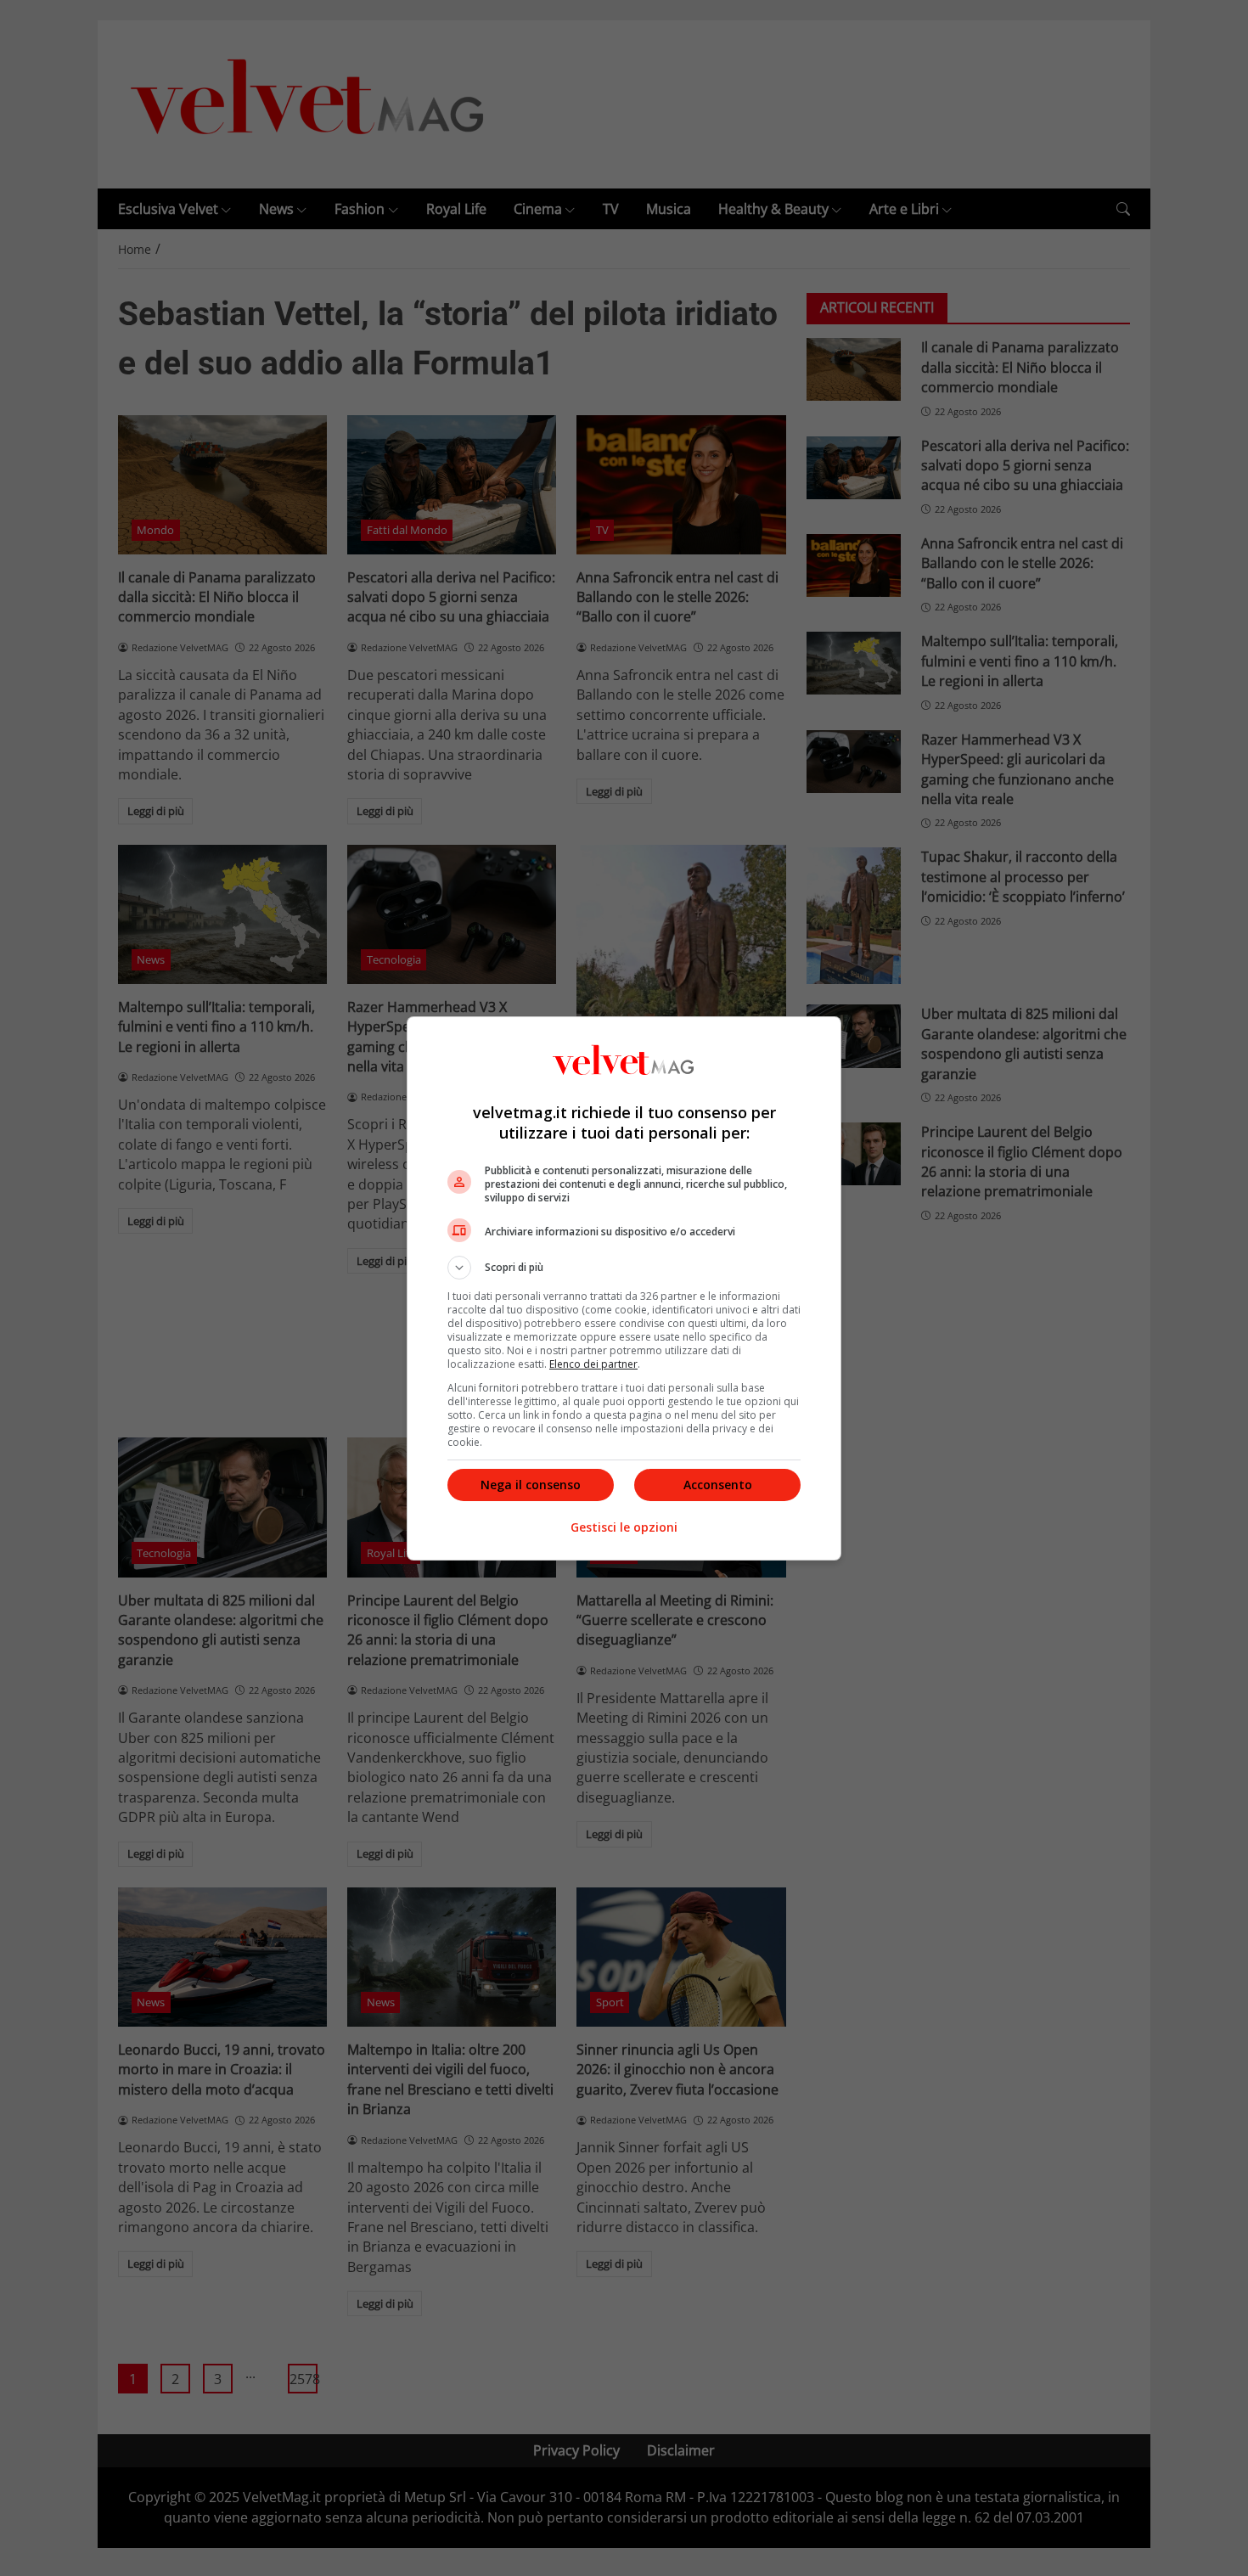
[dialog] (624, 1288)
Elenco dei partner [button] (593, 1364)
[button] (624, 1268)
